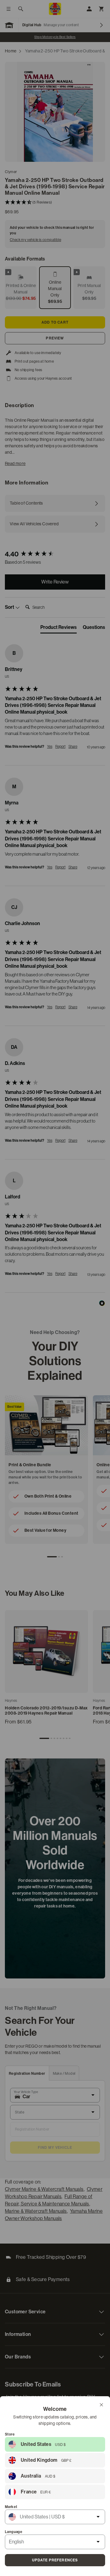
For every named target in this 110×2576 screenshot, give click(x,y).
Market (11, 2507)
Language (14, 2532)
